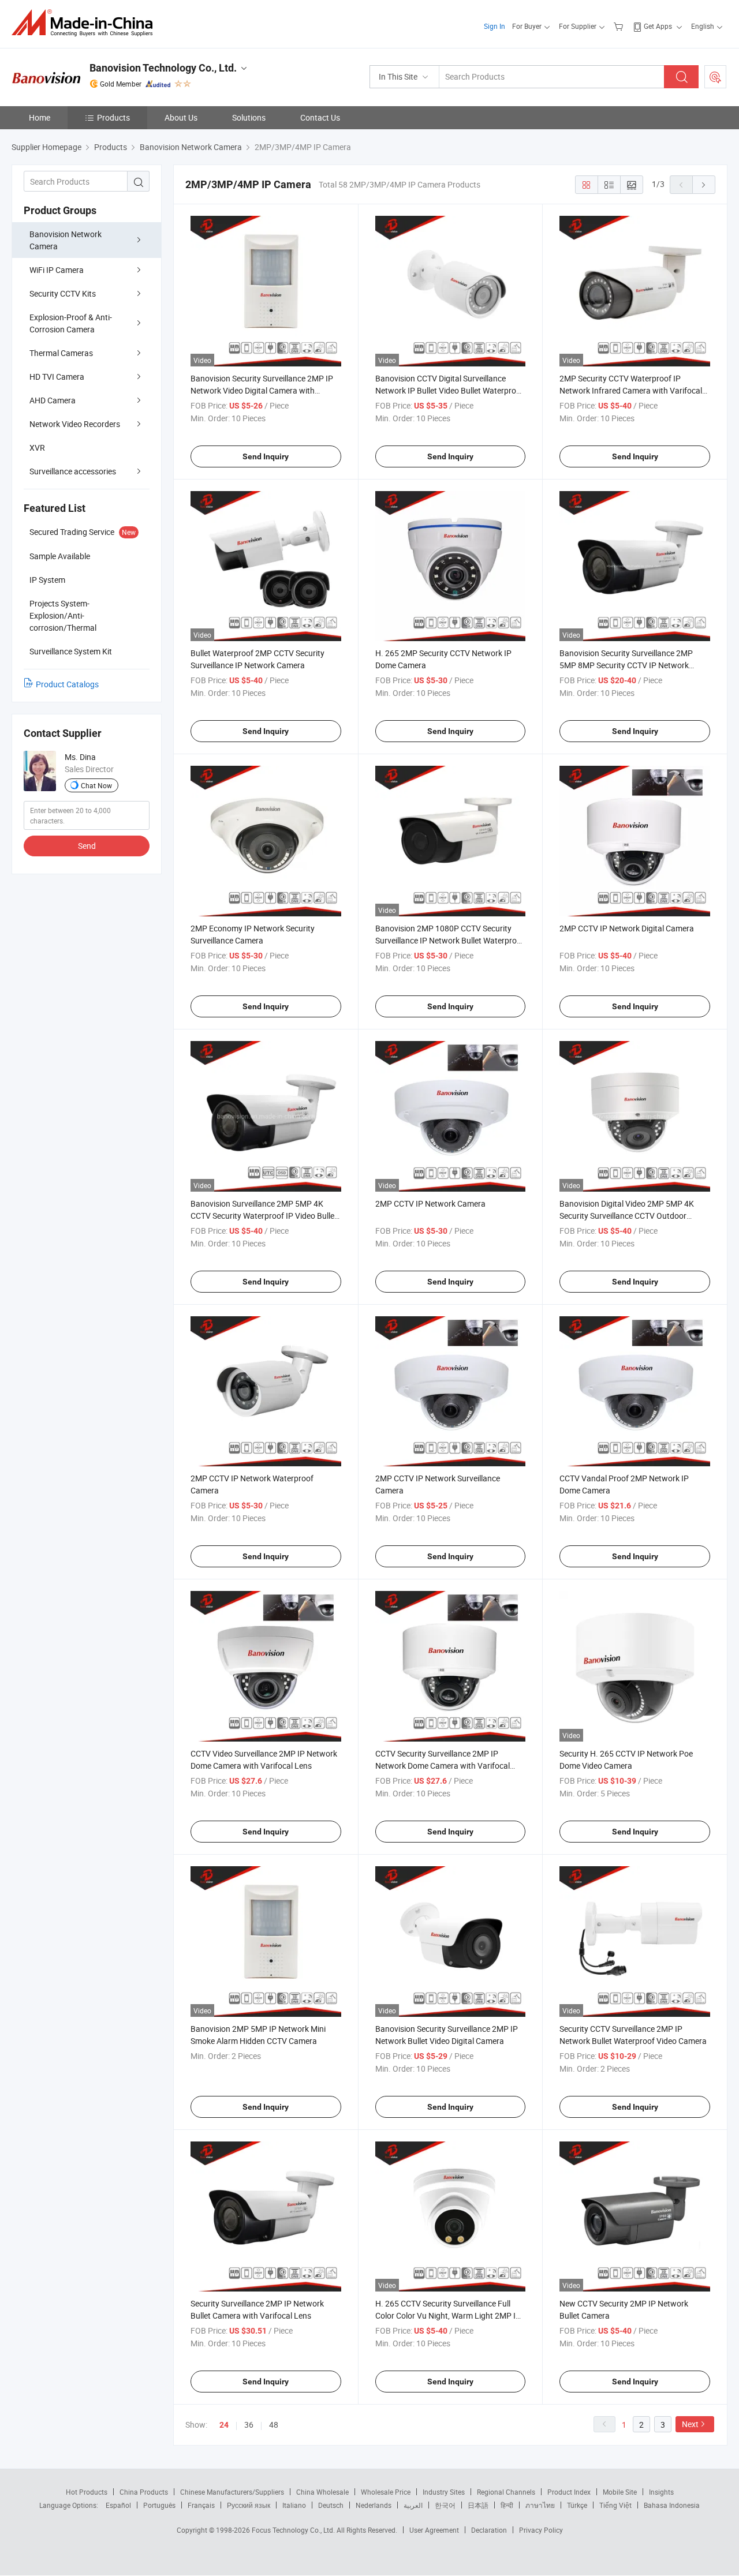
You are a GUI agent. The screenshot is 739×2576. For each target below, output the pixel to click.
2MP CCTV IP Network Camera (430, 1203)
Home (40, 117)
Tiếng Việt (615, 2505)
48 (274, 2425)
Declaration (489, 2530)
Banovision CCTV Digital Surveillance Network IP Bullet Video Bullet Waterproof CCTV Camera (449, 390)
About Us (181, 117)
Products (113, 117)
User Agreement (434, 2530)
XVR (37, 448)
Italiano (294, 2505)
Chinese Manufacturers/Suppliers (232, 2492)
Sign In (494, 26)
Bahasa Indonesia (672, 2505)
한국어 (445, 2505)
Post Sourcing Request (715, 77)
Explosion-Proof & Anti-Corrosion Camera (71, 323)
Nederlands (374, 2505)
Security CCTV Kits (63, 293)
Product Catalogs (67, 684)
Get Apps (658, 26)
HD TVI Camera (57, 377)
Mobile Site (620, 2492)
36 (249, 2425)
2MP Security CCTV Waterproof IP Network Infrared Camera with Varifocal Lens (631, 390)
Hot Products (87, 2492)
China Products (144, 2492)
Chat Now (96, 785)
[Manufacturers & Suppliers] (86, 23)
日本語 (478, 2505)
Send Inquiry (266, 456)
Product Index (569, 2492)
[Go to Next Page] (704, 185)
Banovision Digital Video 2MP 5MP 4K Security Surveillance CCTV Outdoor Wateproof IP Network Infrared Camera (630, 1216)
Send (87, 846)
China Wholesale (322, 2492)
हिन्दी (507, 2505)
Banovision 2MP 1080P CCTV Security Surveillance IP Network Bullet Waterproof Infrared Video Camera (450, 940)
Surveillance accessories (73, 471)
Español (118, 2505)
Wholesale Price (386, 2492)
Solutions (249, 117)
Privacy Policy (541, 2530)
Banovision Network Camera (66, 240)
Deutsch (331, 2505)
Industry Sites (444, 2492)
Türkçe (577, 2505)
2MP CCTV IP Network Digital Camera (627, 928)
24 (224, 2425)
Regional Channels (506, 2492)
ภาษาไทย (540, 2505)
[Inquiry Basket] (620, 26)
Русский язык (249, 2505)
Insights (661, 2492)
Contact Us (320, 117)
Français (201, 2505)
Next (690, 2424)
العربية (413, 2505)
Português (159, 2505)
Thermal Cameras (61, 353)
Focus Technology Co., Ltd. (294, 2530)
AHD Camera (53, 400)
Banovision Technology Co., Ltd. (163, 68)
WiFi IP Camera (57, 270)
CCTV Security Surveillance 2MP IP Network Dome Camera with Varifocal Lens (443, 1766)
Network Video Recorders (75, 424)
